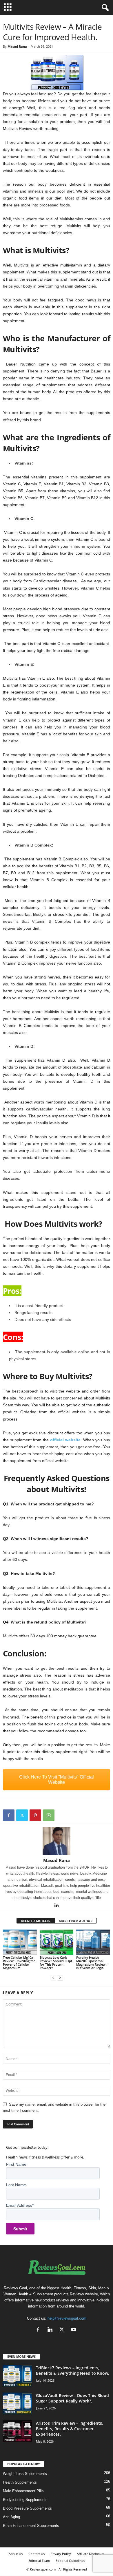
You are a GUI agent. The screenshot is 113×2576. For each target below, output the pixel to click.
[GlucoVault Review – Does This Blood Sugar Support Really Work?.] (17, 2403)
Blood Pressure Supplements (27, 2508)
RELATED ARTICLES (36, 1921)
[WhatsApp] (49, 1815)
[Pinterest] (35, 1815)
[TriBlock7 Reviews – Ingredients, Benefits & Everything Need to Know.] (17, 2376)
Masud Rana (17, 46)
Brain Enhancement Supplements (31, 2526)
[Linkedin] (57, 1906)
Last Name (16, 2185)
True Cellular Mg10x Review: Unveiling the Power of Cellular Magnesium (19, 1963)
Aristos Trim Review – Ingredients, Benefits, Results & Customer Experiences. (70, 2429)
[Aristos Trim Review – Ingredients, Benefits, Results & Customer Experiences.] (17, 2431)
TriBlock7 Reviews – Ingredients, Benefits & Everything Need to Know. (73, 2370)
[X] (22, 1815)
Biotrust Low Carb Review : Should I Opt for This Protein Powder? (56, 1963)
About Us (16, 2554)
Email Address (20, 2205)
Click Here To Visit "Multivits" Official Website (57, 1780)
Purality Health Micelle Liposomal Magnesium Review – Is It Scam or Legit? (92, 1963)
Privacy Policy (61, 2554)
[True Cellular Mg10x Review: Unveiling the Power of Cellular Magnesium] (20, 1942)
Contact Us (37, 2554)
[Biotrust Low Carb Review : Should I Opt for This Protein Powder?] (57, 1942)
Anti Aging (11, 2517)
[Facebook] (9, 1815)
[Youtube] (74, 2330)
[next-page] (60, 1978)
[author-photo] (57, 1841)
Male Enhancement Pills (23, 2491)
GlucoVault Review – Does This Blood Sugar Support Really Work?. (72, 2398)
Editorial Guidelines (70, 2561)
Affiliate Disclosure (91, 2554)
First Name (16, 2164)
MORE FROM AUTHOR (76, 1921)
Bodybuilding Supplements (25, 2500)
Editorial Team (39, 2561)
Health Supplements (20, 2482)
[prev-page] (53, 1978)
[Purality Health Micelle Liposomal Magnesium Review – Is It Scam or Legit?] (93, 1942)
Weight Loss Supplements (25, 2474)
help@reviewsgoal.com (67, 2318)
